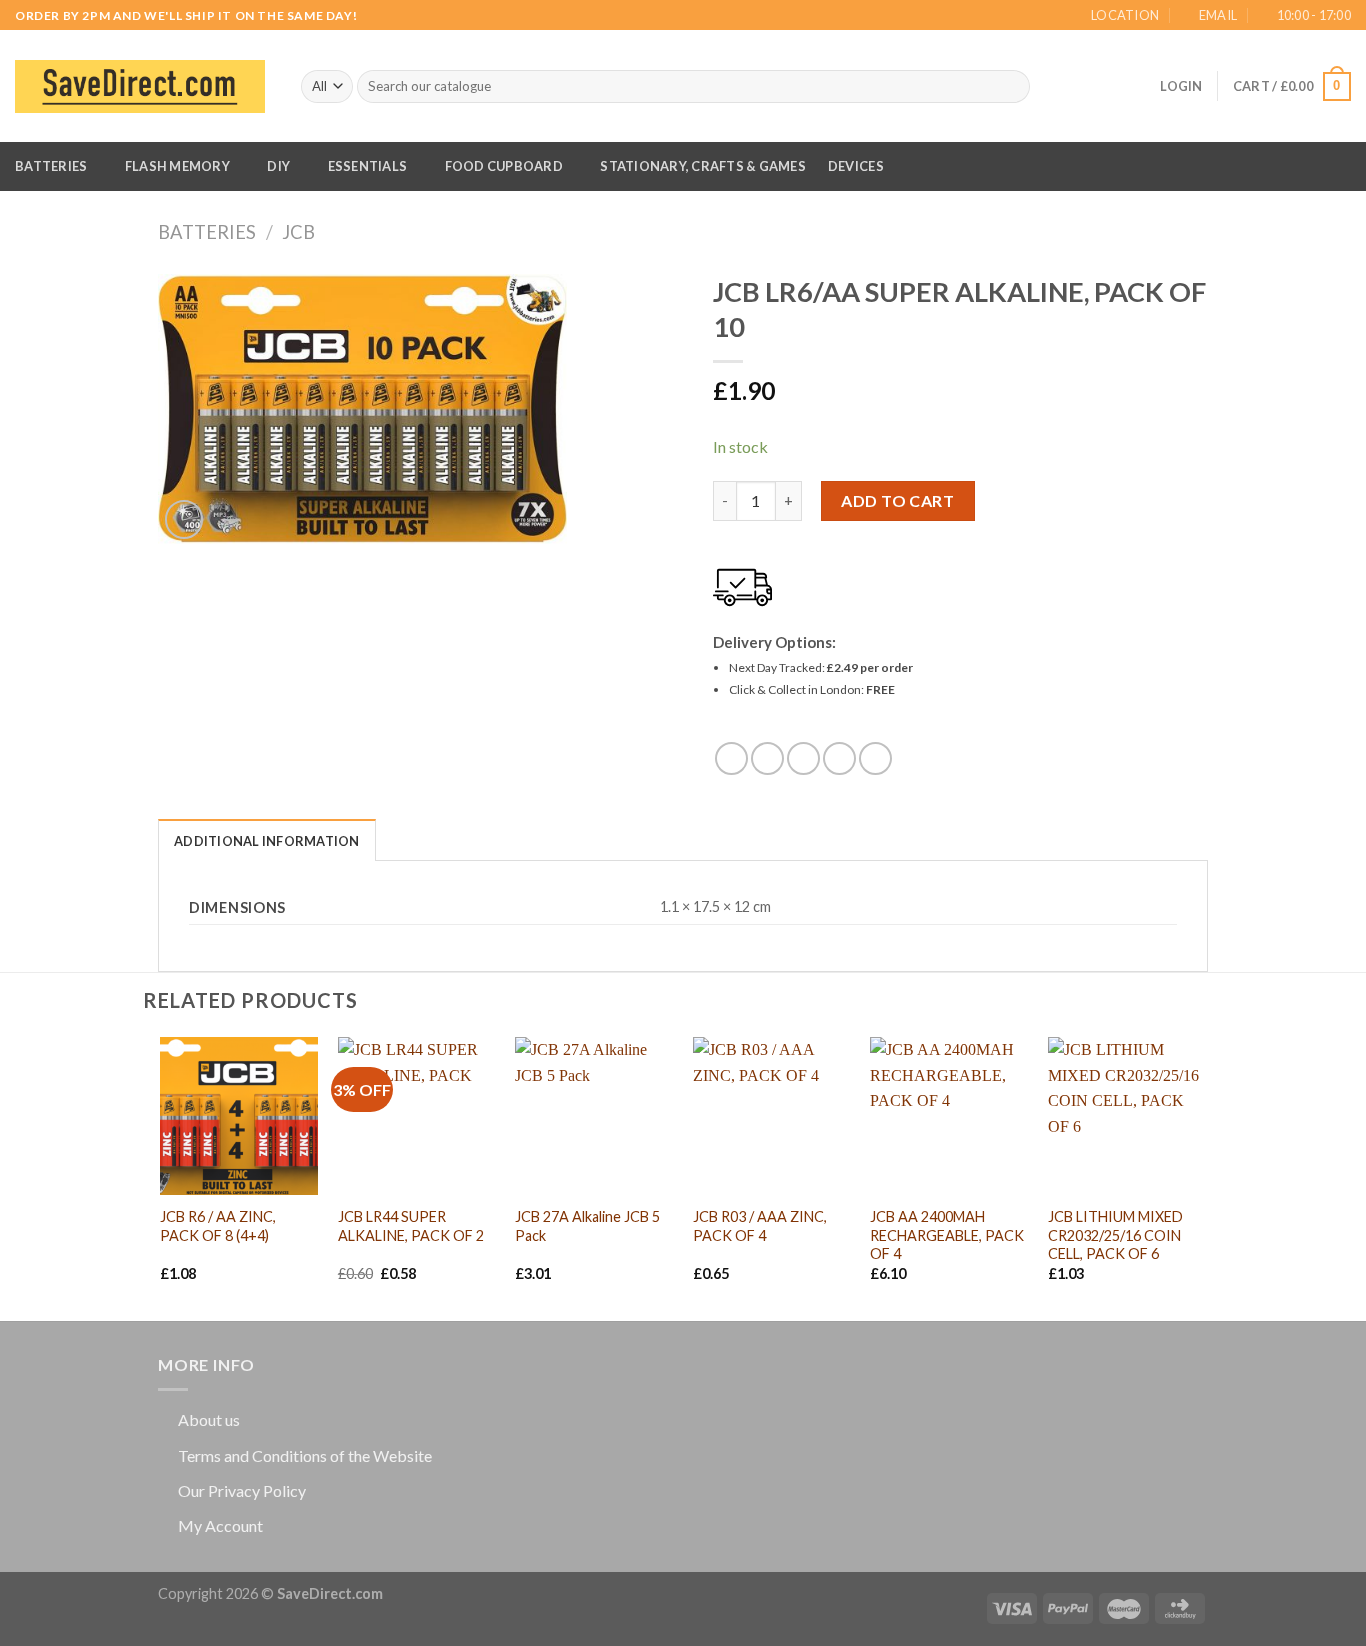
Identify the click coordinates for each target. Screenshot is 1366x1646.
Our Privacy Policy (242, 1490)
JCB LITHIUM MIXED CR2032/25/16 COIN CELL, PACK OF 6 (1115, 1235)
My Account (220, 1525)
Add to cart (897, 500)
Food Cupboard (504, 166)
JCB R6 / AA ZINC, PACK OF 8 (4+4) (218, 1226)
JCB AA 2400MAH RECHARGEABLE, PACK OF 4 (947, 1235)
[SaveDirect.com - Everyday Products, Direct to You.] (140, 86)
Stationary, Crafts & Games (703, 166)
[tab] (267, 840)
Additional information (267, 841)
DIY (278, 166)
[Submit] (1011, 87)
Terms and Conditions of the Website (305, 1455)
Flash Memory (177, 166)
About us (209, 1419)
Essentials (368, 166)
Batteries (51, 166)
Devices (856, 166)
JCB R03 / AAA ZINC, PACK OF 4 (760, 1226)
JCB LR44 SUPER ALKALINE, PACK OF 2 (411, 1226)
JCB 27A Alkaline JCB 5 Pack (587, 1226)
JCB (298, 232)
